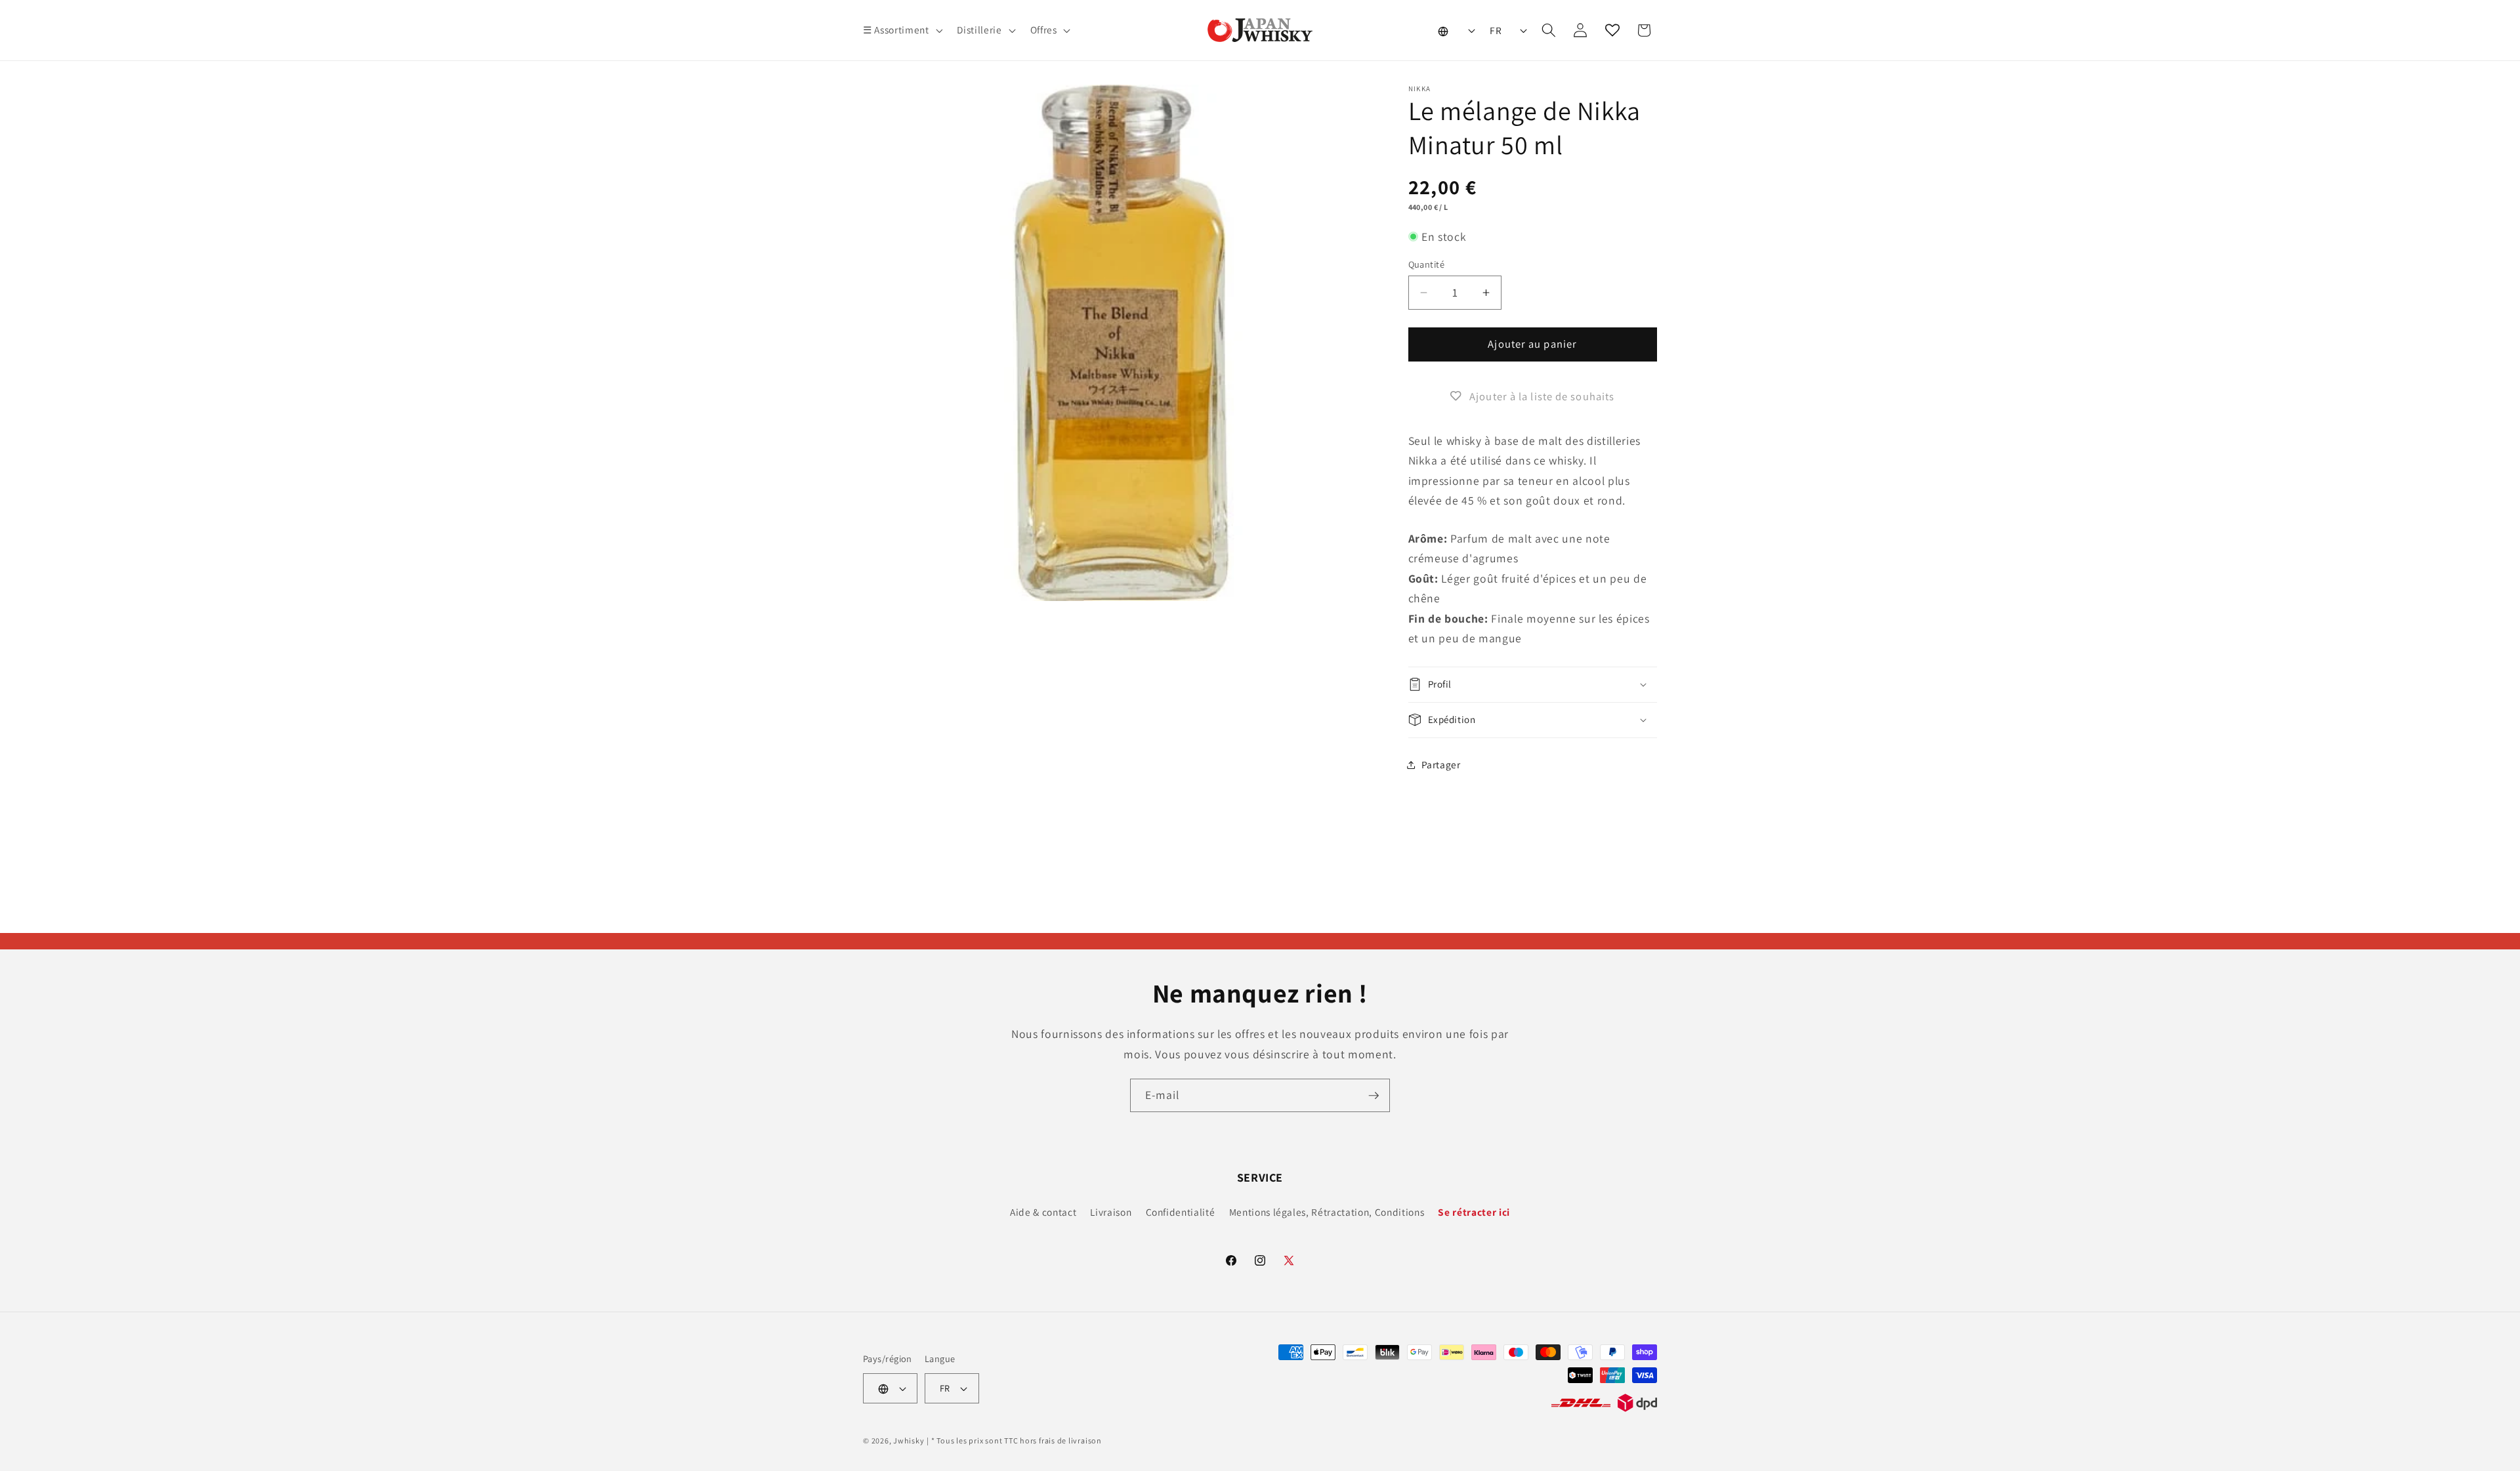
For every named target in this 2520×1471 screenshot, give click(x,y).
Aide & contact (1043, 1212)
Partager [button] (1441, 764)
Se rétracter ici (1474, 1212)
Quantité (1427, 264)
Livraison (1111, 1212)
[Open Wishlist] (1612, 30)
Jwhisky (909, 1440)
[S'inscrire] (1374, 1096)
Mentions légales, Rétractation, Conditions (1327, 1212)
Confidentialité (1181, 1212)
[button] (901, 30)
